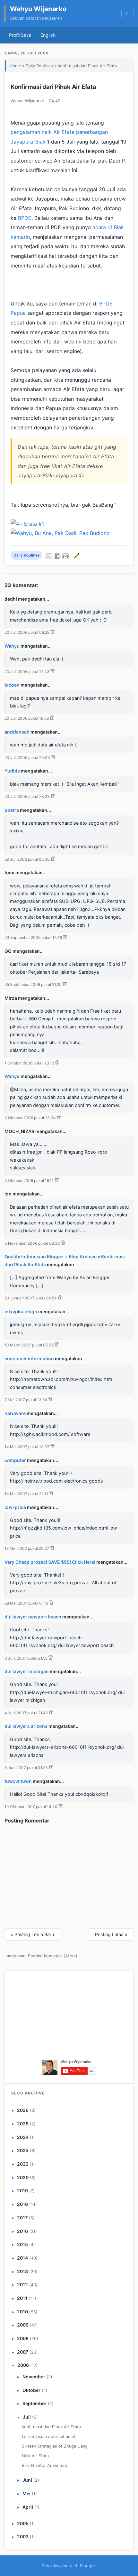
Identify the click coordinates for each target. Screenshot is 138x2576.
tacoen (12, 685)
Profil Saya (20, 35)
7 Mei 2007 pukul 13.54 (26, 1400)
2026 (23, 2110)
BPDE (25, 218)
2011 (22, 2298)
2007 (23, 2352)
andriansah (17, 732)
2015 (22, 2244)
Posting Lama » (111, 1934)
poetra (12, 810)
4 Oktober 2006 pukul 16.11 (29, 1180)
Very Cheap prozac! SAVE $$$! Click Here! (50, 1562)
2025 (23, 2124)
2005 (23, 2523)
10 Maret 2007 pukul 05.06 (29, 1345)
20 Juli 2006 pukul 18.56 (27, 718)
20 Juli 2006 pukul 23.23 (27, 796)
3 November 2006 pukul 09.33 (32, 1243)
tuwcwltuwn (18, 1781)
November (34, 2377)
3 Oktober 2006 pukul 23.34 (30, 1118)
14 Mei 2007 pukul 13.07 (27, 1447)
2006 (23, 2365)
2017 (22, 2218)
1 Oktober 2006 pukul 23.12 (29, 1063)
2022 (23, 2164)
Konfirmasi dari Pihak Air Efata (53, 87)
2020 (23, 2177)
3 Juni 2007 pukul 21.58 (26, 1658)
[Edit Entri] (76, 555)
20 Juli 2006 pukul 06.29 (27, 632)
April (28, 2507)
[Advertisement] (69, 2017)
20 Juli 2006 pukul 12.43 (27, 672)
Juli (27, 2417)
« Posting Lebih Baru (32, 1934)
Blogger (87, 2566)
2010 (22, 2312)
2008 (23, 2338)
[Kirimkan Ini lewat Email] (65, 556)
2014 (22, 2258)
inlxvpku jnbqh (21, 1311)
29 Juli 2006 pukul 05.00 (27, 859)
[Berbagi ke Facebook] (57, 556)
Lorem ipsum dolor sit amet (49, 2436)
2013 (22, 2271)
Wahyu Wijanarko (38, 9)
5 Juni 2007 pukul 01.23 (26, 1768)
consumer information (29, 1358)
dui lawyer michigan (27, 1671)
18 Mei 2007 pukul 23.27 (27, 1548)
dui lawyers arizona (26, 1726)
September (34, 2403)
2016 (22, 2231)
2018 (22, 2204)
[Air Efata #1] (27, 524)
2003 (23, 2537)
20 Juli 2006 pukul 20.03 (27, 758)
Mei (26, 2493)
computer (15, 1460)
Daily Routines (39, 66)
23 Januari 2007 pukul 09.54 (31, 1298)
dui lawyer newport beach (33, 1617)
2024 (23, 2137)
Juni (27, 2480)
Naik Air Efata (35, 2456)
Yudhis (12, 771)
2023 (23, 2150)
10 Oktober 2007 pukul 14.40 (31, 1807)
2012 (22, 2285)
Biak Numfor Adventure (44, 2465)
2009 (23, 2325)
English (48, 35)
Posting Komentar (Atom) (53, 1956)
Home (15, 66)
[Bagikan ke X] (49, 556)
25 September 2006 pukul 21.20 (33, 984)
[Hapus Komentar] (52, 632)
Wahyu (12, 646)
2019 (22, 2191)
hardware (15, 1413)
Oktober (31, 2390)
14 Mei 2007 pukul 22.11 (26, 1494)
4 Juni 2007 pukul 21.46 (26, 1713)
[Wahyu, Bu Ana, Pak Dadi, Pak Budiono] (60, 533)
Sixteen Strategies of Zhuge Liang (55, 2446)
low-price (15, 1507)
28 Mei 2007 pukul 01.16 (26, 1603)
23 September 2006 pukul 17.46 (33, 937)
